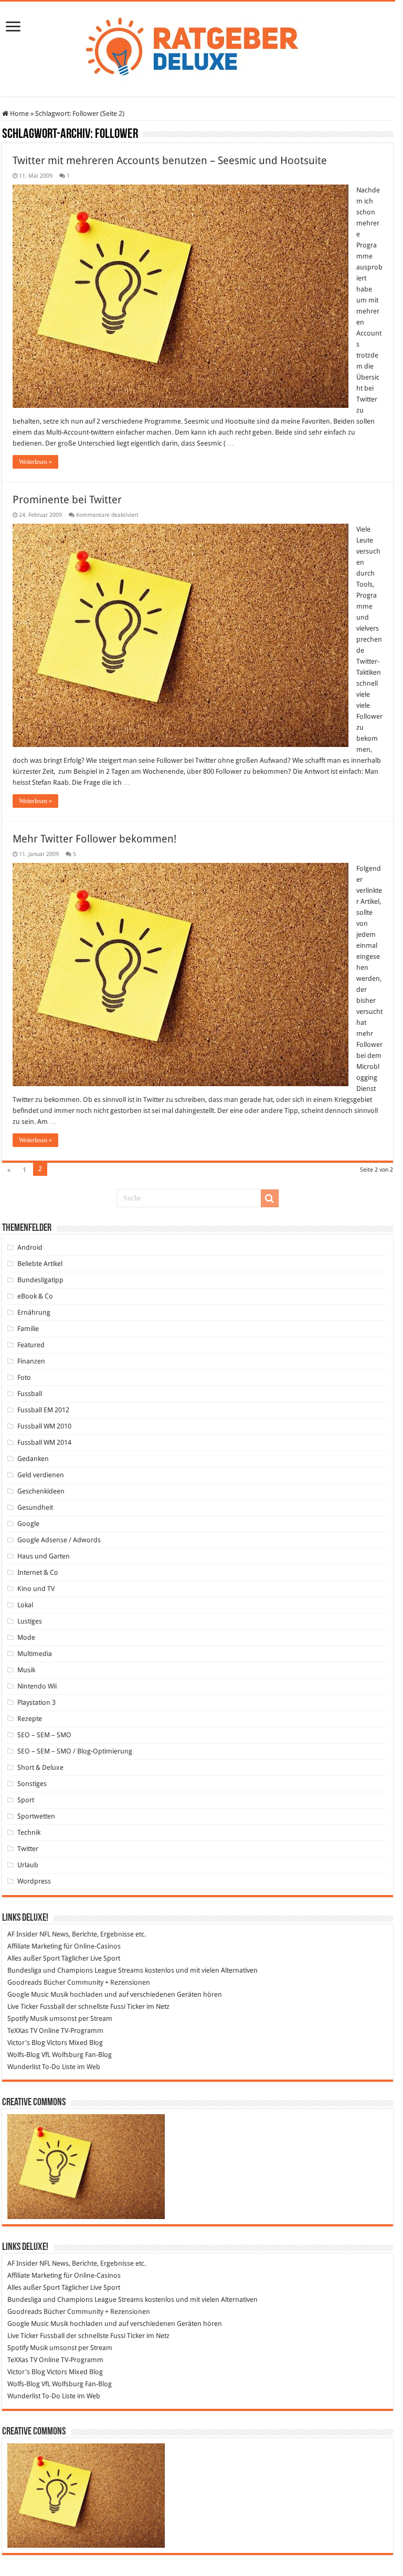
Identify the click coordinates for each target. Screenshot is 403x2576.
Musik (26, 1670)
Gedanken (33, 1459)
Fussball (30, 1394)
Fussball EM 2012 (43, 1410)
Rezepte (30, 1719)
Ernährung (34, 1312)
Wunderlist (24, 2067)
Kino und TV (36, 1589)
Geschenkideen (41, 1491)
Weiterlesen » (35, 462)
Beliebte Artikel (40, 1264)
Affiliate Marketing (35, 1946)
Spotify (18, 2018)
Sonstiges (32, 1784)
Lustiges (30, 1621)
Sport (26, 1800)
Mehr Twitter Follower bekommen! (94, 839)
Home (19, 113)
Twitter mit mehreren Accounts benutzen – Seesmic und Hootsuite (170, 160)
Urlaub (28, 1865)
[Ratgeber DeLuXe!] (198, 47)
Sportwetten (36, 1816)
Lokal (25, 1605)
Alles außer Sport (34, 1958)
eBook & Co (35, 1296)
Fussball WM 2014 (44, 1442)
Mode (26, 1637)
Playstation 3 (36, 1702)
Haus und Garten (44, 1556)
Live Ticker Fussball (36, 2006)
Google (28, 1524)
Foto (24, 1377)
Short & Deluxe (40, 1767)
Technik (29, 1832)
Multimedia (35, 1654)
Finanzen (31, 1361)
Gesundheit (35, 1507)
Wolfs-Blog (24, 2055)
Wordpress (34, 1881)
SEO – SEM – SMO (44, 1735)
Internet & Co (38, 1572)
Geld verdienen (41, 1475)
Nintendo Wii (37, 1686)
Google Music (28, 1994)
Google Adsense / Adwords (59, 1540)
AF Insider (23, 1934)
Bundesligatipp (40, 1280)
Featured (31, 1345)
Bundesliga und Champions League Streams (75, 1970)
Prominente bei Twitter (67, 500)
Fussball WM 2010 (44, 1426)
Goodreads (25, 1982)
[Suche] (270, 1198)
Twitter (28, 1849)
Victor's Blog (26, 2043)
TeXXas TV (22, 2031)
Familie (28, 1329)
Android (30, 1247)
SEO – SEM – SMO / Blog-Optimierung (75, 1751)
